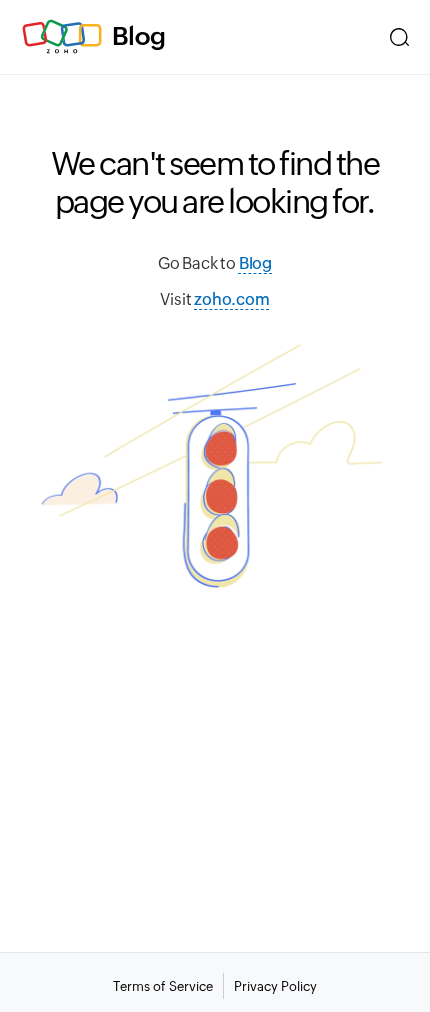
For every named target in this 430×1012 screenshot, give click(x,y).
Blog (139, 36)
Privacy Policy (275, 986)
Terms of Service (163, 986)
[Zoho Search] (399, 37)
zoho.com (231, 299)
